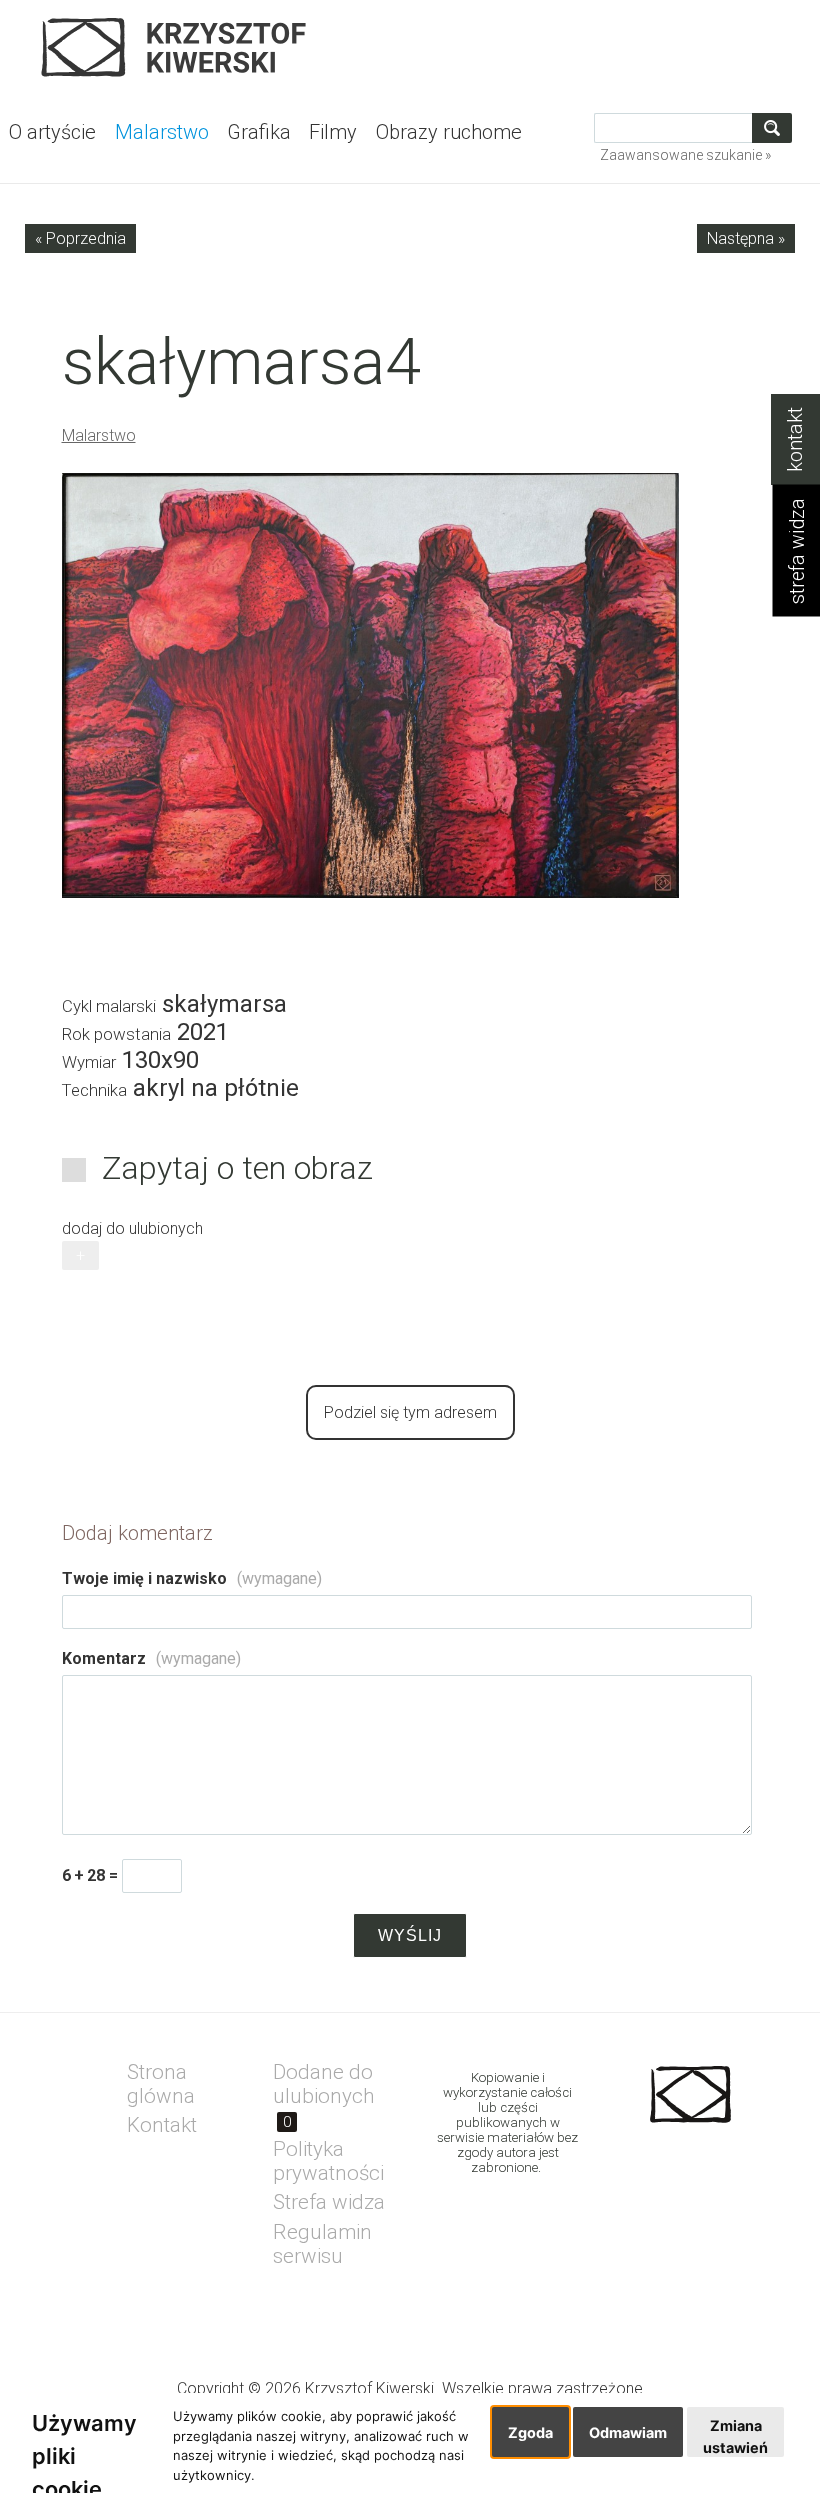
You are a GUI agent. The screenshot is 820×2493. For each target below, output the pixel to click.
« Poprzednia (80, 238)
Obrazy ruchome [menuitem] (449, 132)
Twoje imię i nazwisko (192, 1578)
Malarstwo (99, 435)
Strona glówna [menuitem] (161, 2084)
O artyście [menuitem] (52, 132)
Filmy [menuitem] (333, 132)
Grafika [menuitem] (259, 132)
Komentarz (151, 1658)
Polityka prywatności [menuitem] (328, 2161)
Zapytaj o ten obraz (237, 1168)
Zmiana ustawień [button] (735, 2436)
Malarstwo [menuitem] (162, 132)
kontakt (795, 439)
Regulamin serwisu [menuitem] (322, 2244)
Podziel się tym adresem (410, 1412)
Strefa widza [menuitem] (329, 2202)
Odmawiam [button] (628, 2432)
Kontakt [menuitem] (162, 2125)
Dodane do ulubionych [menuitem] (324, 2095)
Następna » (746, 238)
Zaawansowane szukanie (681, 155)
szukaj (775, 127)
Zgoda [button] (530, 2432)
